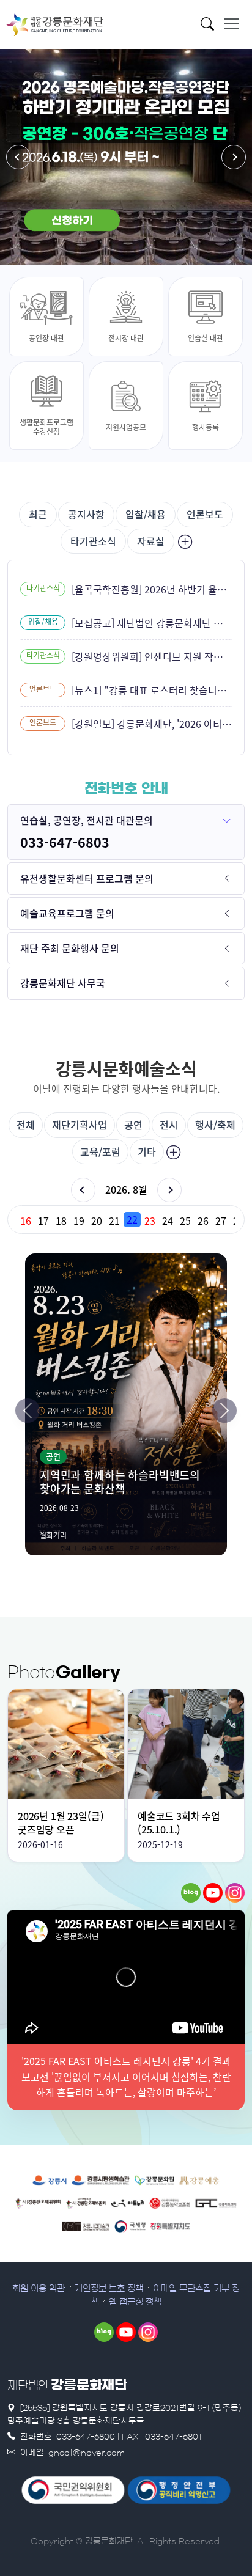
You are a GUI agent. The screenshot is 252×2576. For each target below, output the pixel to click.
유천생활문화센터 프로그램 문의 (87, 878)
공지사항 (86, 514)
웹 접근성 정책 (135, 2302)
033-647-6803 (65, 842)
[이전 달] (83, 1190)
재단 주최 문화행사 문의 (70, 948)
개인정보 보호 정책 (109, 2289)
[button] (18, 157)
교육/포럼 (100, 1151)
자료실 (151, 541)
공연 (133, 1125)
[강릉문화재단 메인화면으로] (55, 24)
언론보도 (205, 514)
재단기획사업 (80, 1125)
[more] (183, 541)
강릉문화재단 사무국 (63, 983)
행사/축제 (215, 1125)
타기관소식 (93, 541)
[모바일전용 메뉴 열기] (232, 24)
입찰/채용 (146, 514)
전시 (169, 1125)
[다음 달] (169, 1190)
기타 (147, 1151)
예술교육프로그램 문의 (67, 913)
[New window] (50, 2179)
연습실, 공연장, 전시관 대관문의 (87, 820)
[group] (126, 1220)
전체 (26, 1125)
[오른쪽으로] (224, 1411)
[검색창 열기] (211, 26)
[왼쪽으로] (28, 1411)
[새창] (191, 1893)
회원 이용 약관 (39, 2289)
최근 (38, 514)
